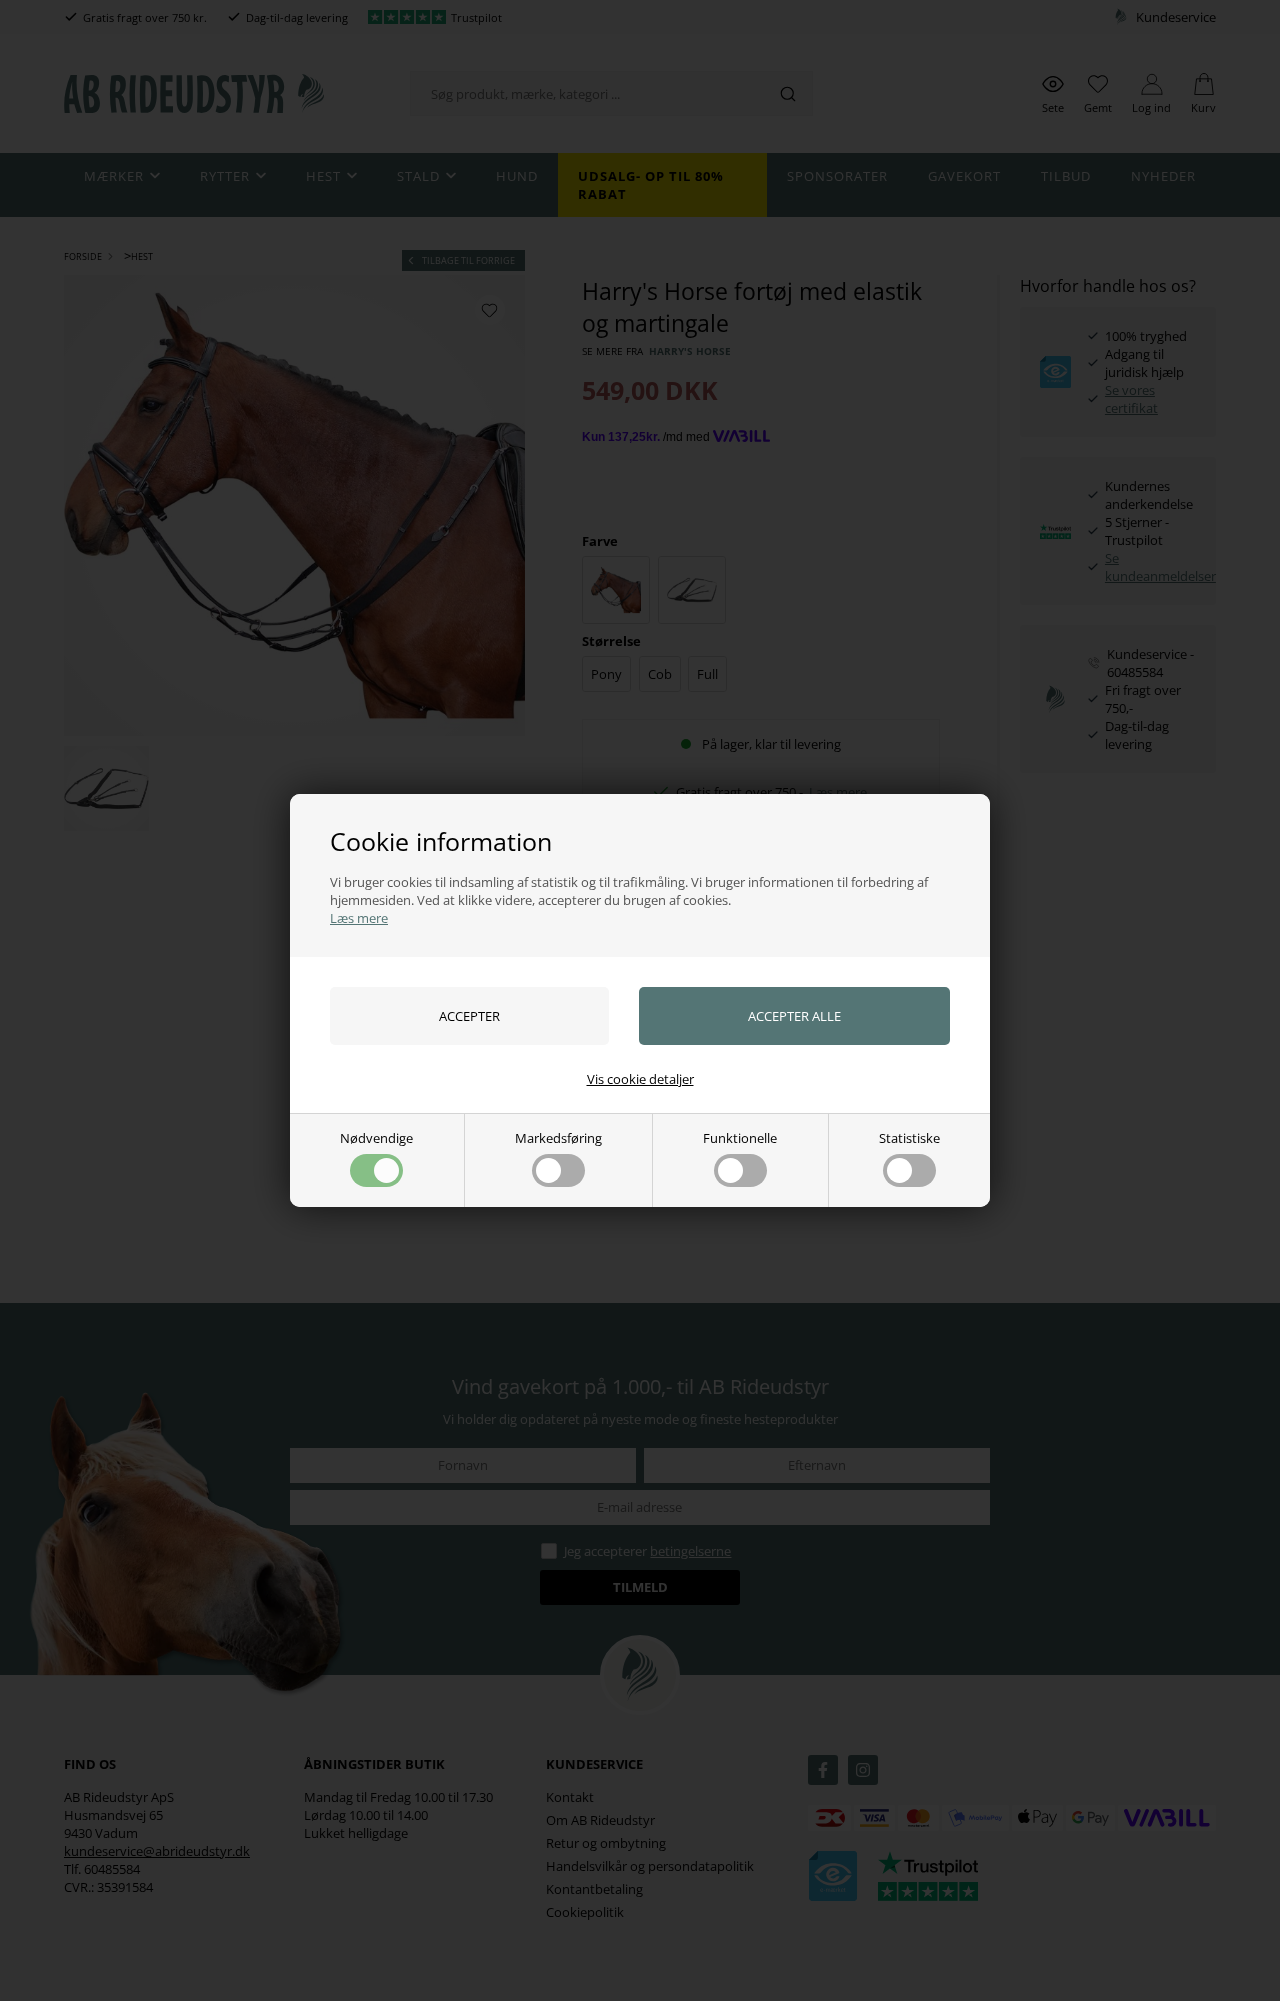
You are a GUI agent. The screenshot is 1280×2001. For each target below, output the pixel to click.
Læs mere (359, 918)
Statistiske (909, 1138)
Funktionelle (740, 1138)
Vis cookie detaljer (640, 1079)
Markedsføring (558, 1138)
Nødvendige (376, 1138)
